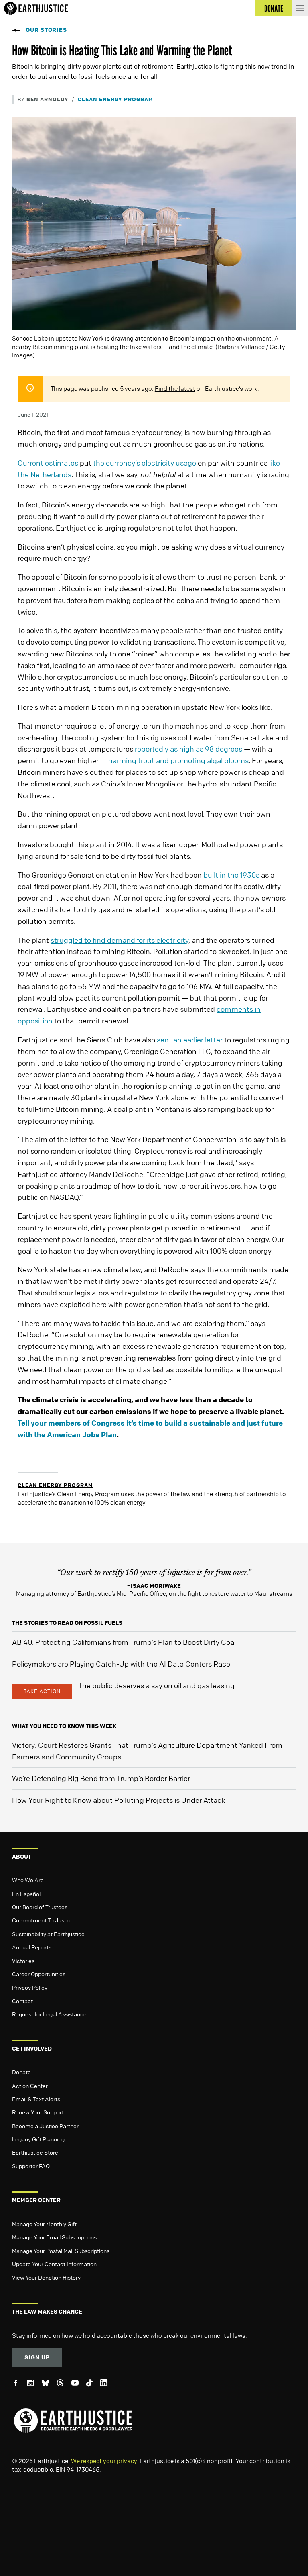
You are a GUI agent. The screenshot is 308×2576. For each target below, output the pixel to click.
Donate (21, 2072)
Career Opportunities (39, 1974)
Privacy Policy (30, 1987)
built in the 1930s (231, 875)
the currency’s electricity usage (145, 463)
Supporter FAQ (31, 2166)
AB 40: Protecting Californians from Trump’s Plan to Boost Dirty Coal (124, 1642)
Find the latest (175, 388)
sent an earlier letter (190, 1040)
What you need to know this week (64, 1726)
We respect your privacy (104, 2461)
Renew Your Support (38, 2112)
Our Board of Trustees (40, 1907)
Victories (23, 1961)
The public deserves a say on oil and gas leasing (156, 1685)
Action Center (30, 2086)
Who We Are (28, 1880)
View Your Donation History (46, 2277)
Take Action (42, 1691)
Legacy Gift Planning (38, 2139)
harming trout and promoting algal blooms (178, 760)
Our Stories (46, 30)
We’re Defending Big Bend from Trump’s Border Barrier (101, 1778)
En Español (26, 1894)
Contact (22, 2001)
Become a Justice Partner (45, 2126)
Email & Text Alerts (36, 2099)
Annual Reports (32, 1947)
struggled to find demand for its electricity (120, 940)
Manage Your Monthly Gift (44, 2224)
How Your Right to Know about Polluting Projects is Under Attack (119, 1800)
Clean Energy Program (115, 99)
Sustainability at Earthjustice (48, 1934)
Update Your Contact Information (54, 2264)
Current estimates (48, 463)
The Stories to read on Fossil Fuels (67, 1623)
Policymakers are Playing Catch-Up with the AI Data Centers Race (121, 1664)
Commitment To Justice (43, 1920)
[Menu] (300, 8)
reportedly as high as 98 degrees (188, 749)
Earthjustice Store (35, 2152)
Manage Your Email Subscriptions (54, 2237)
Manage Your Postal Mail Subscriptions (61, 2251)
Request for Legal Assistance (49, 2014)
